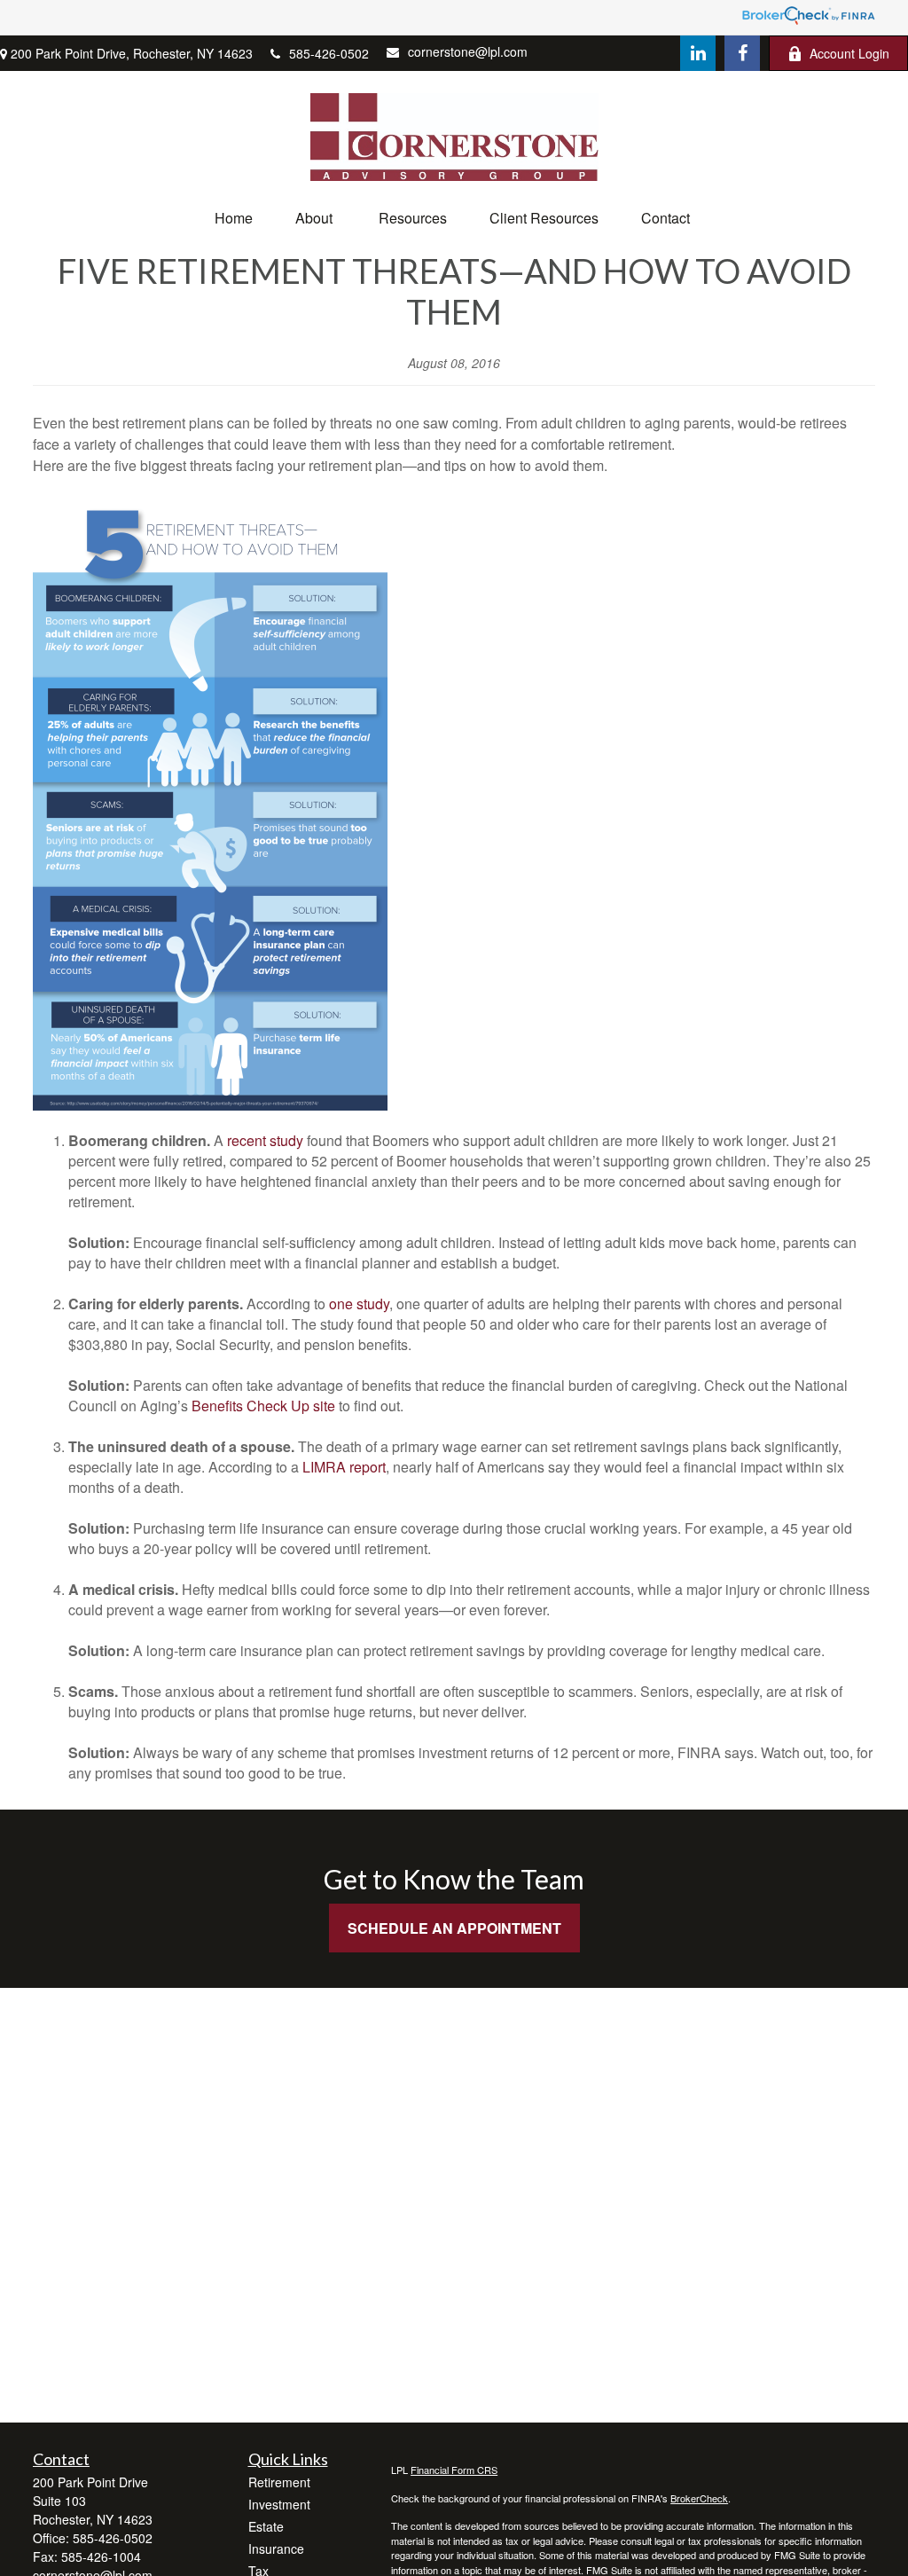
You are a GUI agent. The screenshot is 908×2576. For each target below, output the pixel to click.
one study (359, 1304)
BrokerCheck (699, 2498)
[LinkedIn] (698, 53)
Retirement (279, 2482)
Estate (266, 2526)
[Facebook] (742, 53)
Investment (279, 2504)
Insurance (276, 2549)
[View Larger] (210, 1105)
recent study (265, 1140)
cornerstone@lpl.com (468, 51)
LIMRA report (344, 1467)
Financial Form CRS (454, 2470)
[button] (234, 218)
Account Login (849, 53)
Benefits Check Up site (263, 1406)
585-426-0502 (329, 53)
